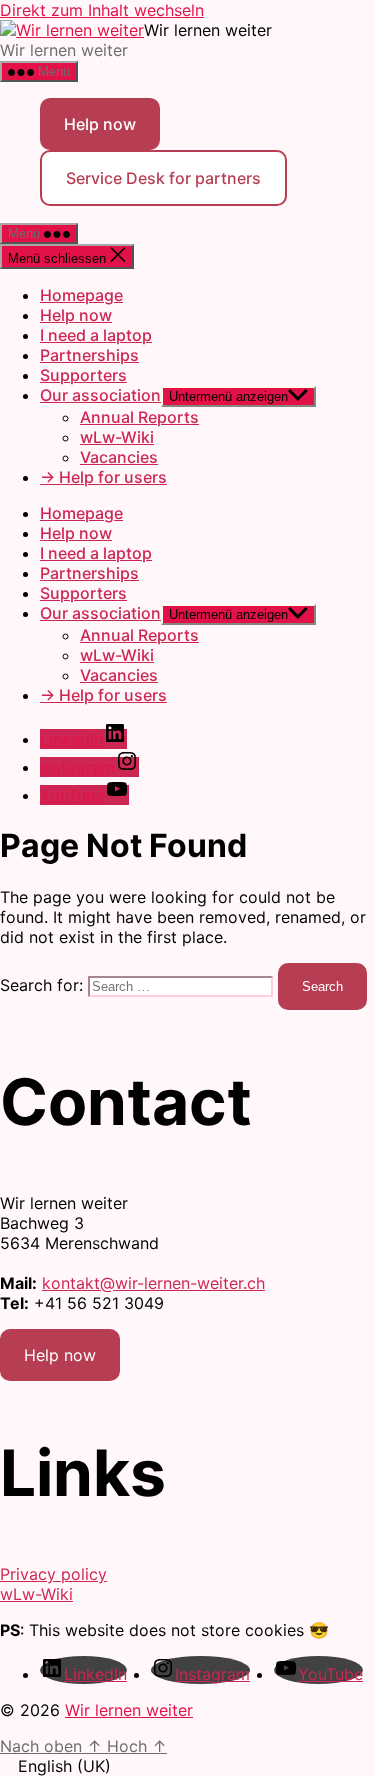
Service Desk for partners (163, 178)
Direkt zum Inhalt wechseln (102, 10)
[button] (187, 1766)
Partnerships (89, 355)
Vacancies (119, 457)
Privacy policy (53, 1574)
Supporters (83, 375)
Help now (100, 124)
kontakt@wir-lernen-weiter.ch (153, 1283)
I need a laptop (96, 335)
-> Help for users (103, 477)
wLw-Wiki (117, 437)
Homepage (81, 295)
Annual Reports (139, 417)
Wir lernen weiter (129, 1710)
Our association (100, 395)
